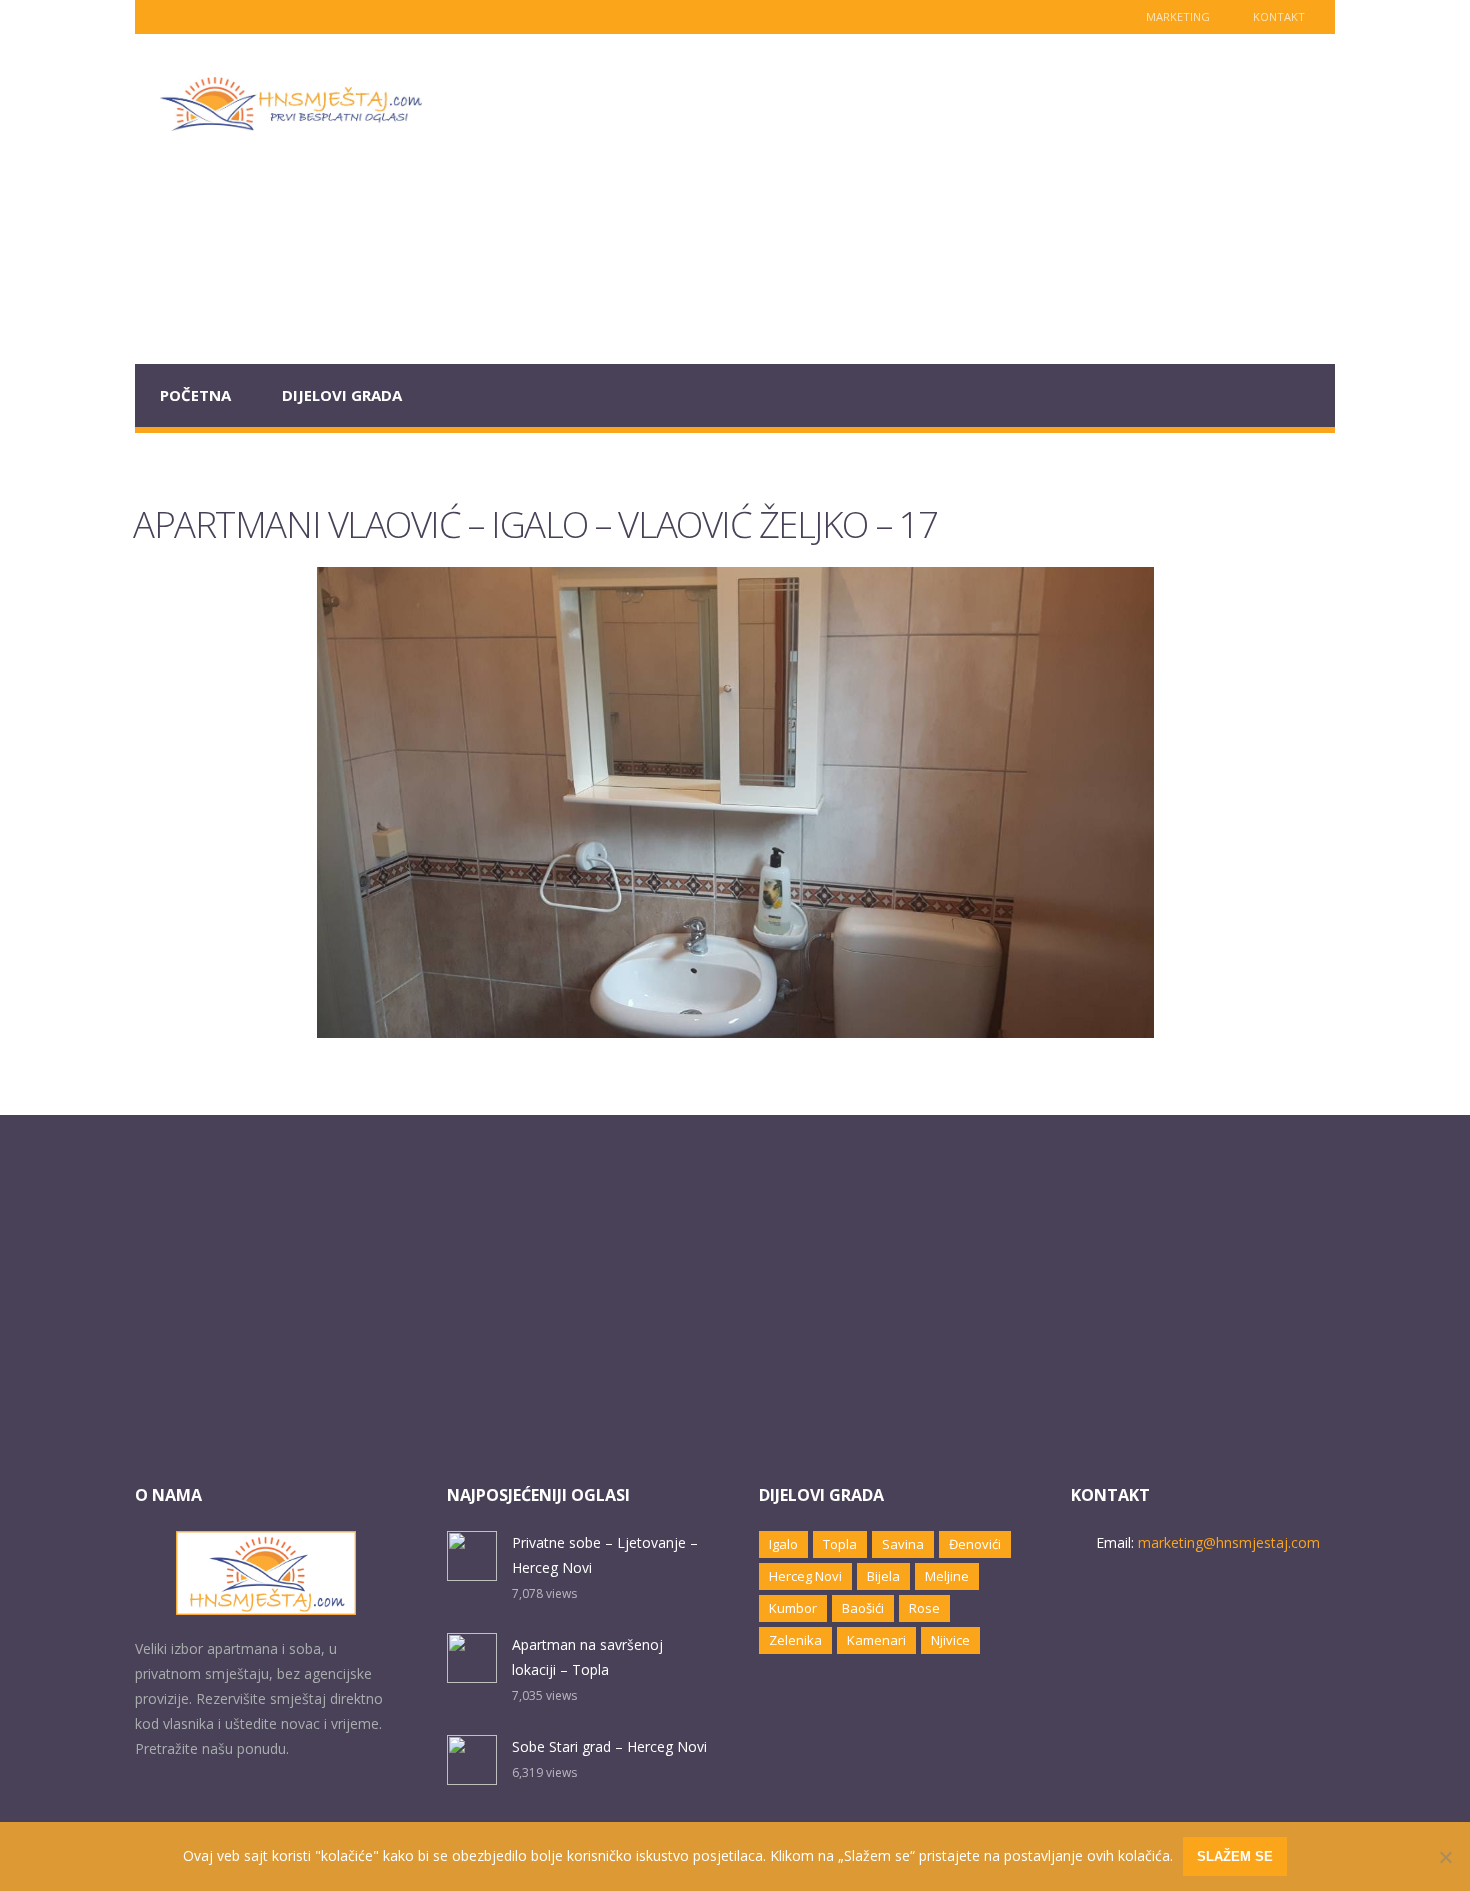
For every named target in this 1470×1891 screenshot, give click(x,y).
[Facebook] (194, 17)
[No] (1445, 1857)
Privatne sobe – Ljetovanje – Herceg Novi (605, 1555)
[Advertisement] (891, 199)
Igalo (783, 1544)
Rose (924, 1608)
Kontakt (1279, 16)
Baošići (863, 1608)
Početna (195, 395)
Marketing (1178, 16)
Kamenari (876, 1640)
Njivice (950, 1640)
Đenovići (975, 1544)
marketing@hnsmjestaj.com (1229, 1542)
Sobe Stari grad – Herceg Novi (609, 1746)
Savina (903, 1544)
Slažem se (1235, 1856)
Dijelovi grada (342, 395)
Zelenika (795, 1640)
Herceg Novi (805, 1576)
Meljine (947, 1576)
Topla (840, 1544)
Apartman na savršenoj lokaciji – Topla (587, 1657)
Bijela (883, 1576)
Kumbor (793, 1608)
